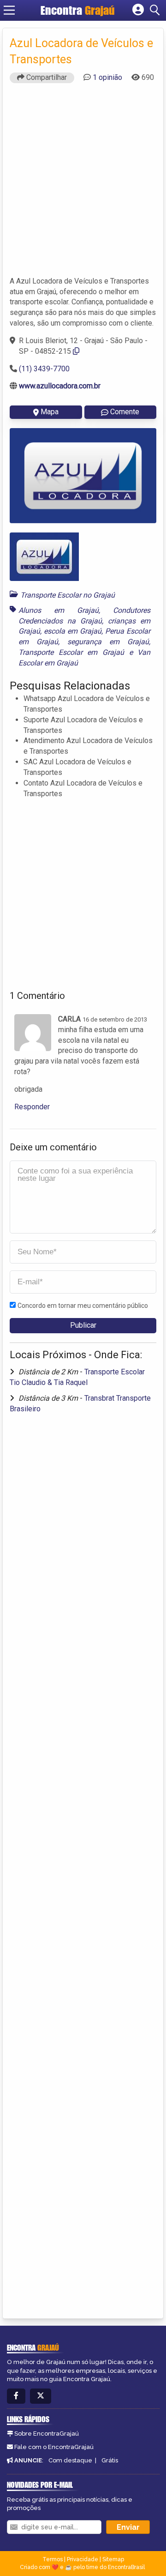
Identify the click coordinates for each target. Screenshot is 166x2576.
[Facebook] (16, 2396)
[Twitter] (41, 2396)
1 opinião (107, 77)
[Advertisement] (83, 184)
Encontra (78, 10)
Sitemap (113, 2559)
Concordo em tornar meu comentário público (83, 1306)
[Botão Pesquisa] (156, 10)
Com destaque (70, 2460)
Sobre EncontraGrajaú (47, 2434)
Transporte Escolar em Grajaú (71, 652)
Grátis (110, 2460)
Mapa (50, 412)
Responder (32, 1107)
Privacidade (83, 2559)
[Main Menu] (9, 10)
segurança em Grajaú (108, 642)
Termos (53, 2559)
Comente (125, 412)
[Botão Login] (138, 10)
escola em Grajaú (73, 631)
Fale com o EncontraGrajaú (54, 2447)
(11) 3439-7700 (44, 369)
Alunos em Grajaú (59, 610)
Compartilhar (46, 77)
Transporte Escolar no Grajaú (68, 595)
